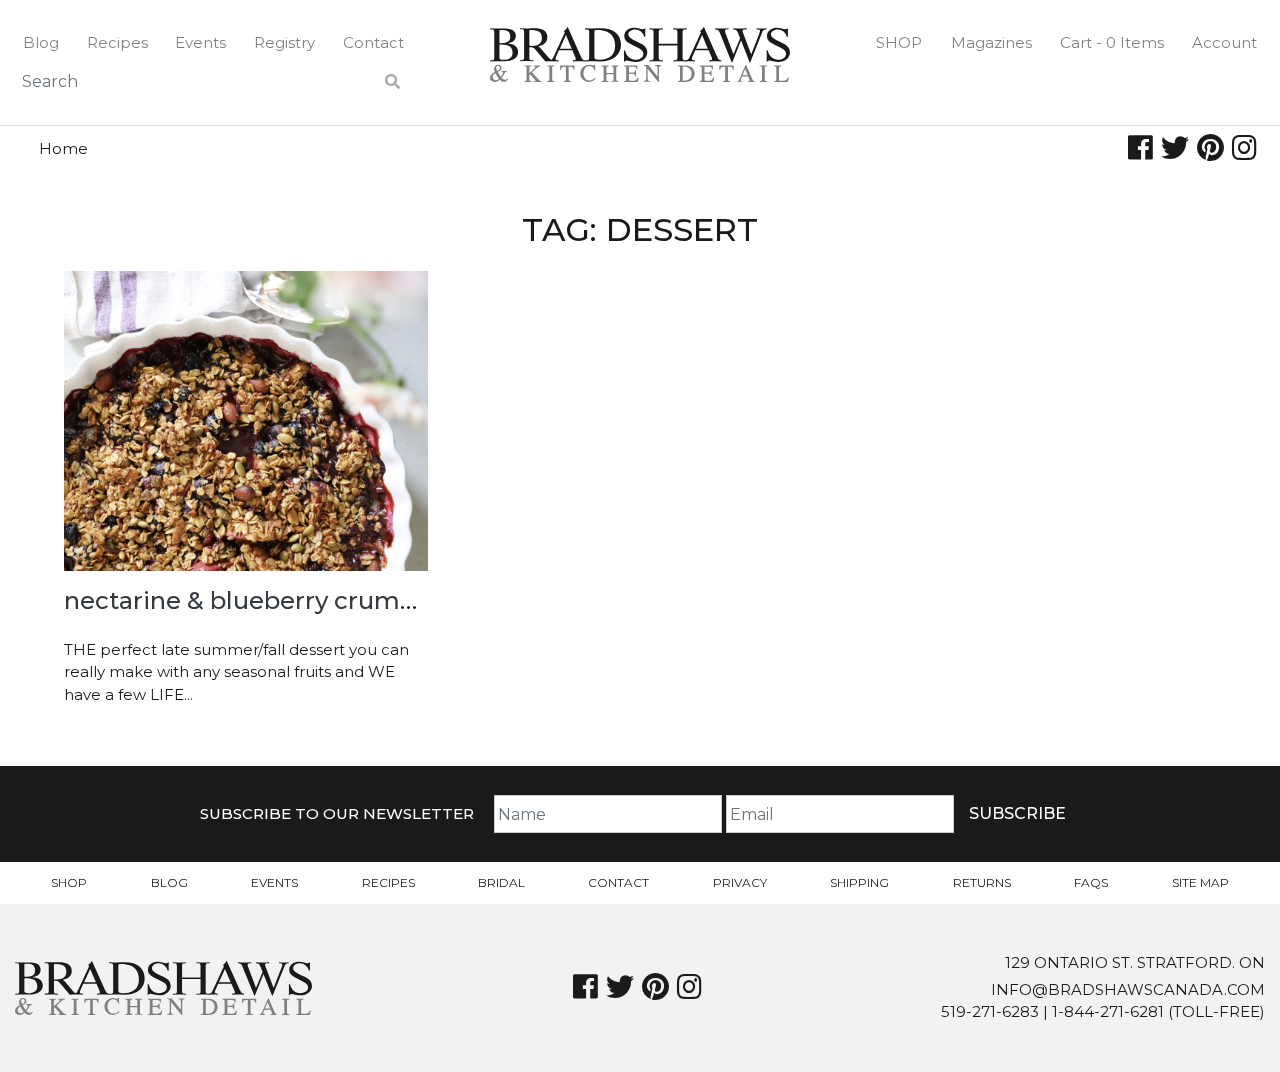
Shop (899, 42)
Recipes (117, 42)
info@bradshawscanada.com (1128, 989)
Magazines (991, 42)
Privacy (740, 882)
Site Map (1200, 882)
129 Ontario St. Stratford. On (1135, 962)
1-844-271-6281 (1108, 1011)
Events (200, 42)
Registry (284, 42)
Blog (41, 42)
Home (63, 148)
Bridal (501, 882)
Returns (982, 882)
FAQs (1091, 882)
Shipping (859, 882)
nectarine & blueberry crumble (251, 600)
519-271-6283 (990, 1011)
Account (1224, 42)
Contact (373, 42)
